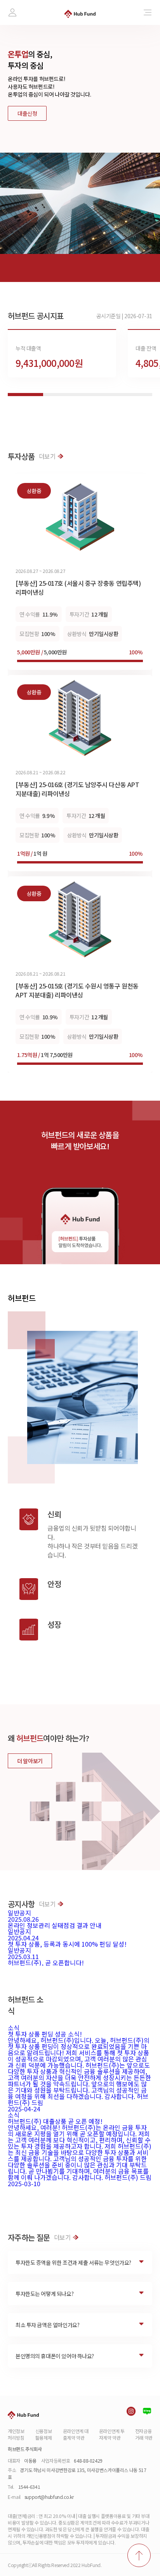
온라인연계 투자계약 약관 (112, 2434)
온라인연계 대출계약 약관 (76, 2434)
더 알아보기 (30, 1761)
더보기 (47, 456)
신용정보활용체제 (44, 2434)
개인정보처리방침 (16, 2434)
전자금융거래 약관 (144, 2434)
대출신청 (27, 113)
